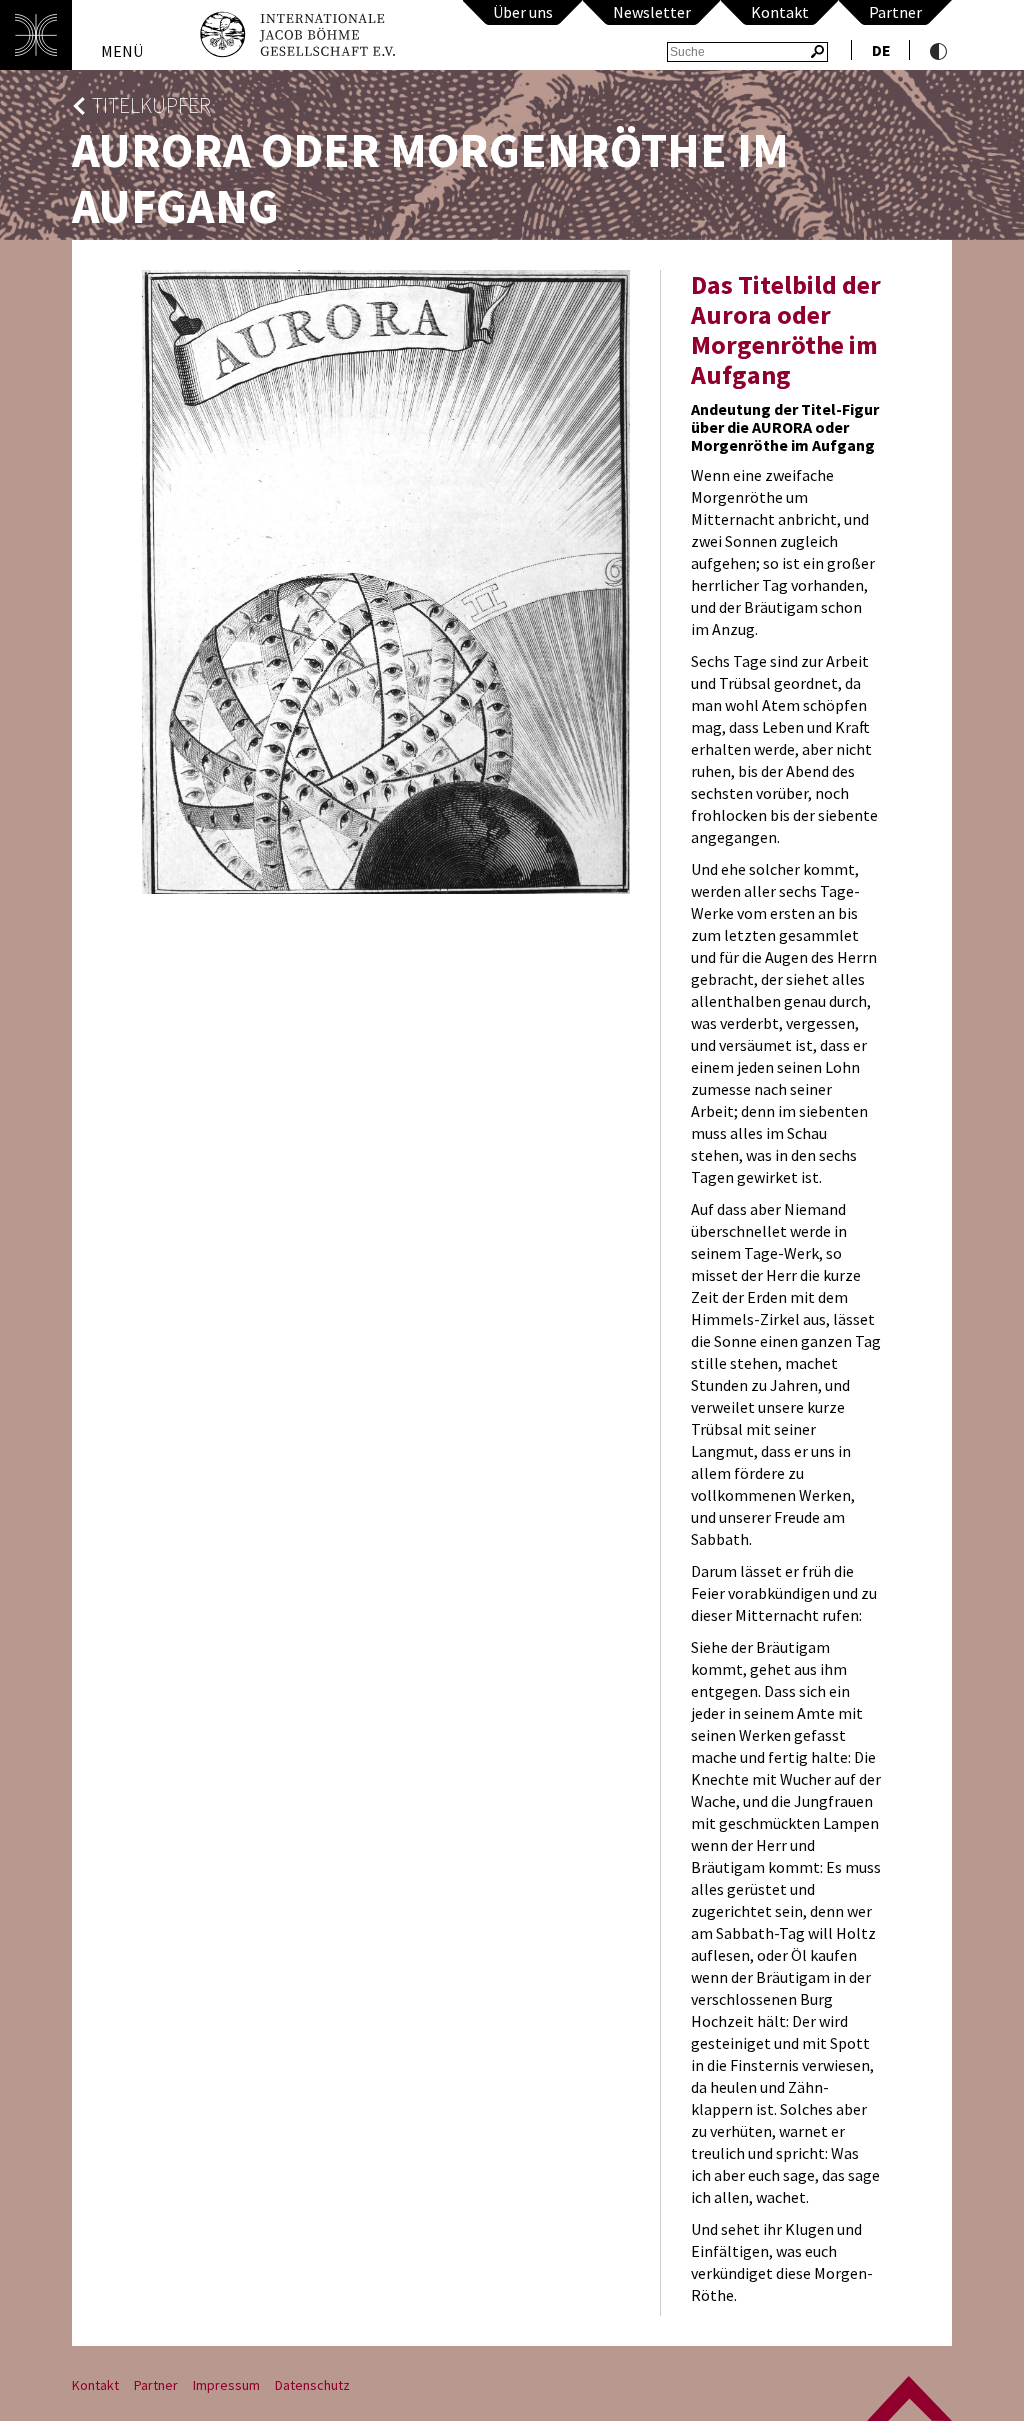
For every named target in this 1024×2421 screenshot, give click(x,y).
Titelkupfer (151, 105)
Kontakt (780, 12)
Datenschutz (312, 2385)
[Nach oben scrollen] (909, 2398)
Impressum (226, 2385)
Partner (895, 12)
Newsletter (652, 12)
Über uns (523, 12)
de (881, 50)
